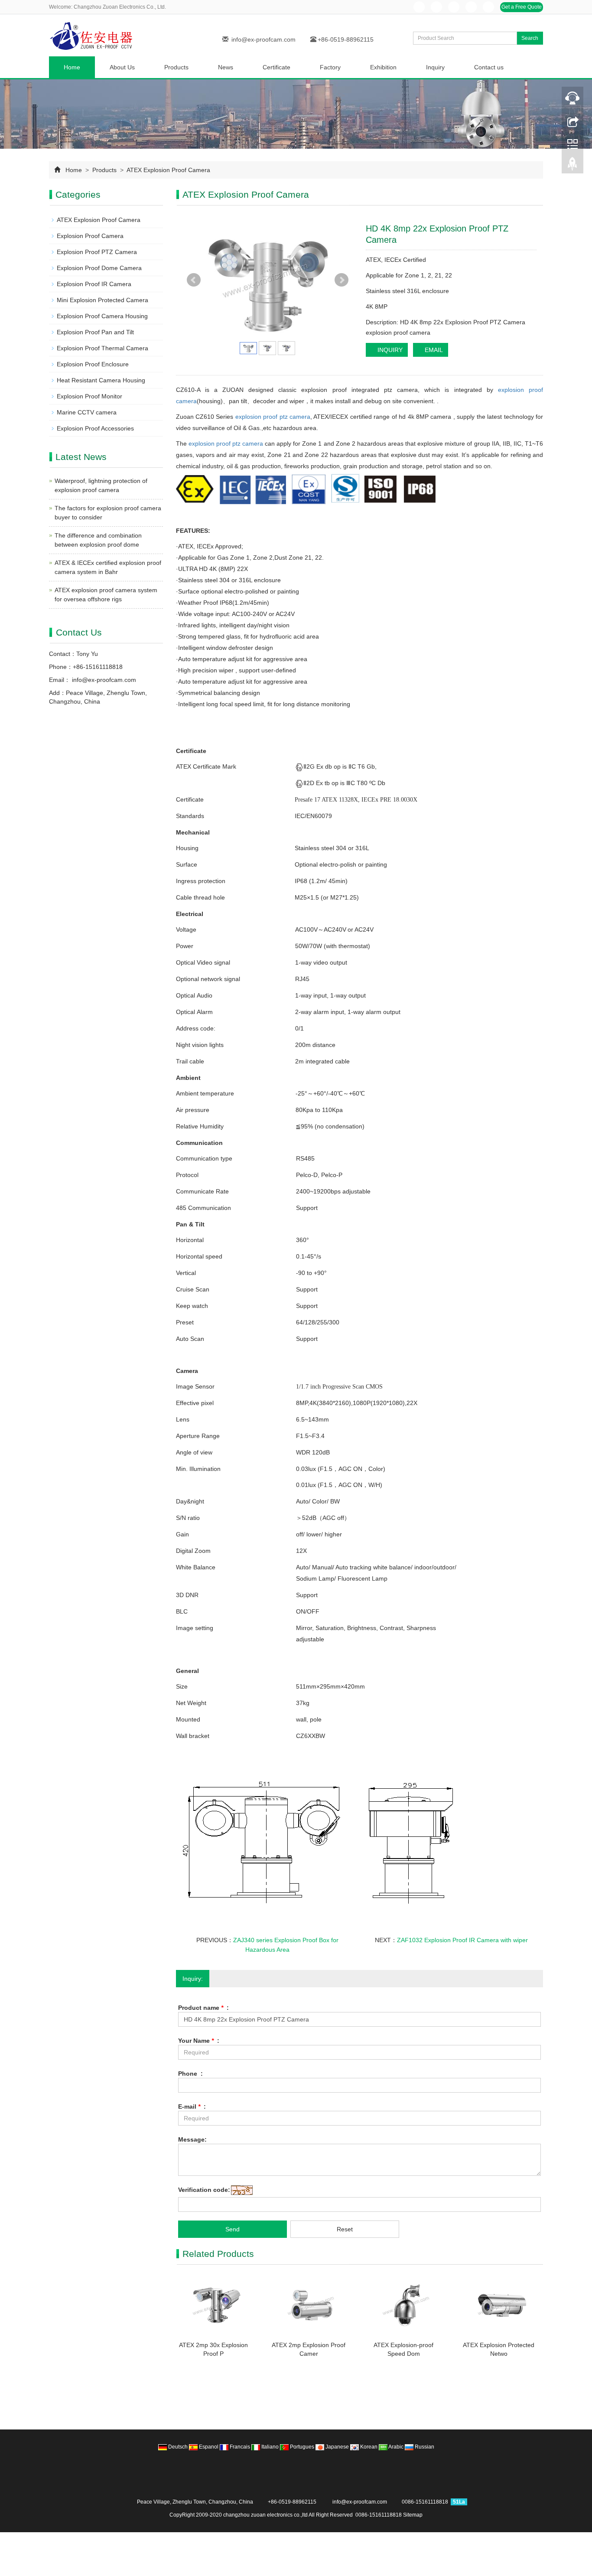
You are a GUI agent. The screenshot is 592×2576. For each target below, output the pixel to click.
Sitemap (413, 2515)
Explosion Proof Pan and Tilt (95, 332)
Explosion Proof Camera (90, 236)
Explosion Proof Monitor (89, 396)
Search (530, 38)
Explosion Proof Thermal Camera (102, 348)
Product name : (203, 2008)
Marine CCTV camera (87, 412)
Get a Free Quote (522, 7)
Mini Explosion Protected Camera (102, 300)
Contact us (489, 67)
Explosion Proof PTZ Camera (97, 252)
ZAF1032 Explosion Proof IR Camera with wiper (462, 1940)
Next (342, 280)
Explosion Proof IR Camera (94, 284)
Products (176, 67)
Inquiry (435, 67)
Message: (192, 2139)
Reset (345, 2229)
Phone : (190, 2074)
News (226, 67)
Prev (194, 280)
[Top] (572, 166)
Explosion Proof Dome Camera (99, 268)
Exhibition (383, 67)
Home (72, 67)
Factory (330, 67)
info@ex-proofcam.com (263, 39)
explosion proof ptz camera (273, 417)
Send (233, 2229)
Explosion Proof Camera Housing (102, 316)
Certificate (276, 67)
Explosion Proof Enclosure (93, 364)
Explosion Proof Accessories (95, 428)
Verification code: (204, 2190)
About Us (122, 67)
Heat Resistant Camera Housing (101, 380)
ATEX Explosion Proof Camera (168, 170)
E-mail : (192, 2106)
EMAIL (433, 350)
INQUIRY (389, 350)
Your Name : (199, 2041)
